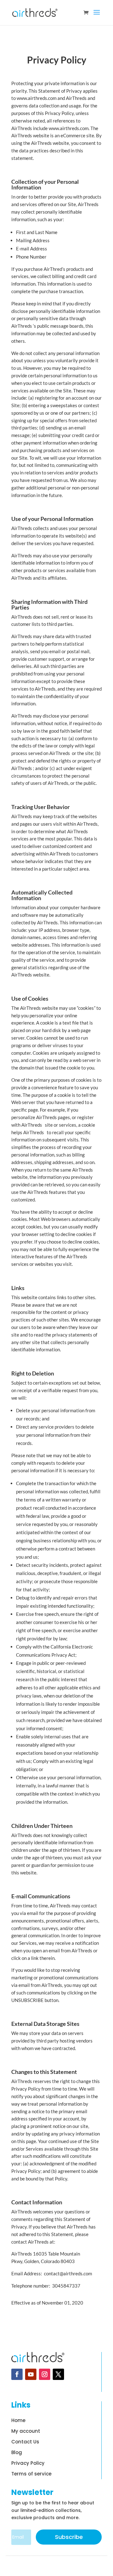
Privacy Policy (28, 2463)
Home (18, 2421)
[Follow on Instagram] (45, 2374)
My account (26, 2431)
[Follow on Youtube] (31, 2374)
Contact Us (25, 2442)
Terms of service (31, 2474)
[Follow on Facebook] (17, 2374)
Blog (17, 2453)
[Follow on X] (58, 2374)
